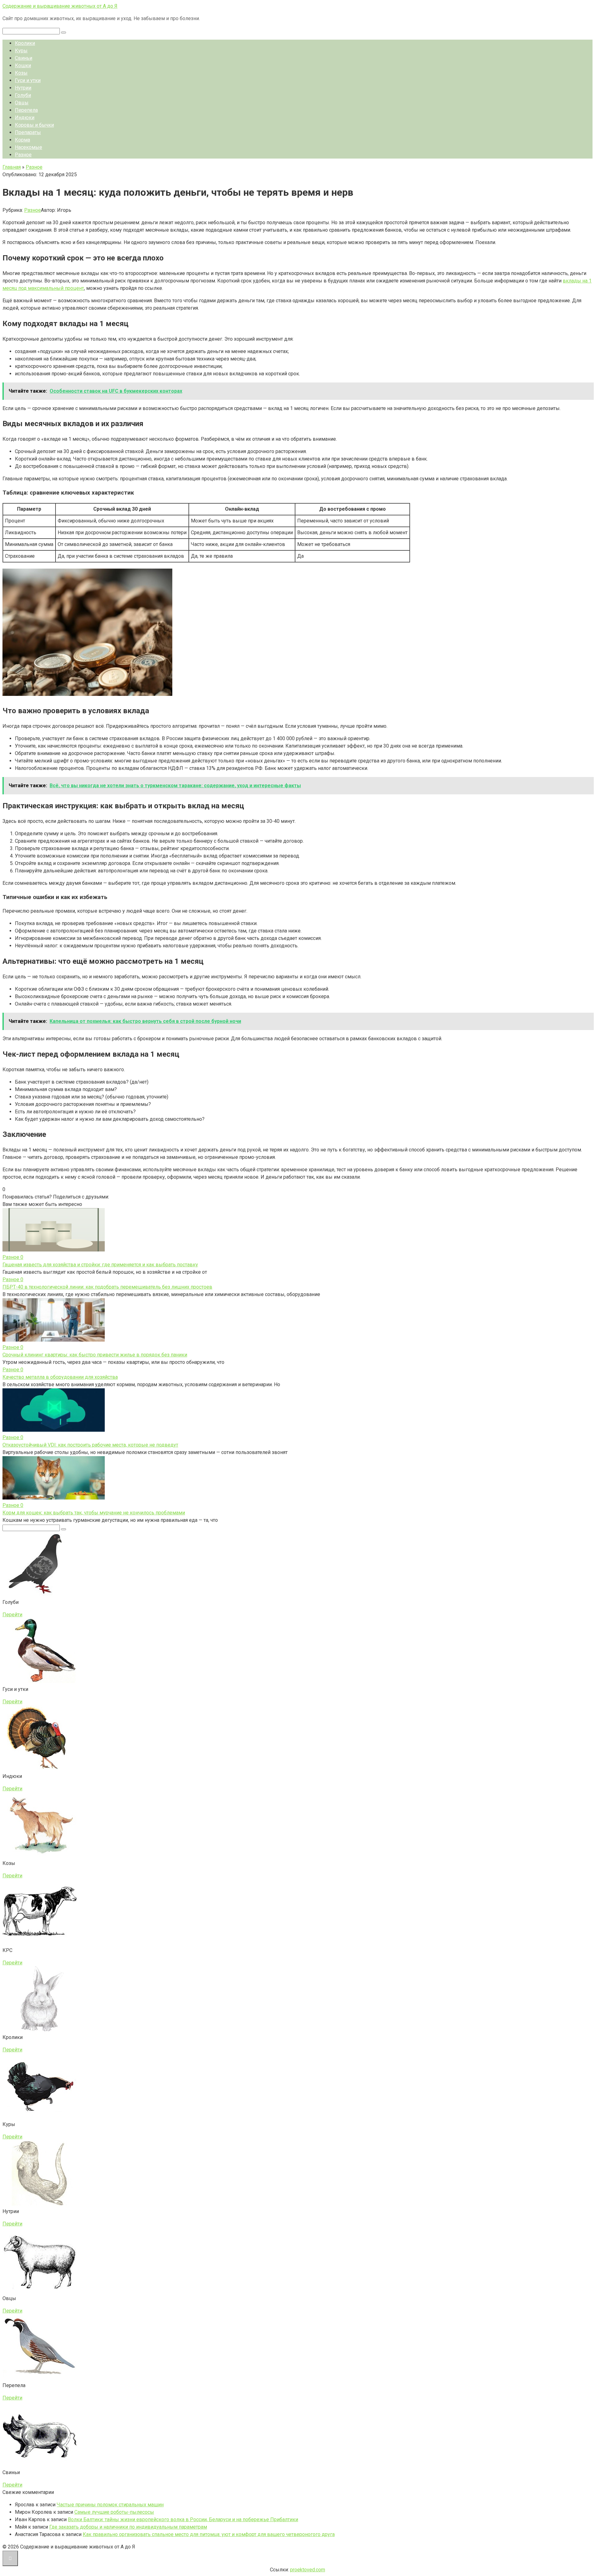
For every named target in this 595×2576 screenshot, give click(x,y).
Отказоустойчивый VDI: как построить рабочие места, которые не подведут (90, 1445)
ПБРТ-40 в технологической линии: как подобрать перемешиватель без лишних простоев (107, 1287)
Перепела (26, 110)
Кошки (23, 65)
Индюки (25, 118)
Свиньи (24, 58)
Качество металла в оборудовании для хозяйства (60, 1377)
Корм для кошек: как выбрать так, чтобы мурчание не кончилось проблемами (94, 1513)
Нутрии (23, 88)
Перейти (12, 1615)
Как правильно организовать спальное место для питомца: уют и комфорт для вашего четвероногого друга (209, 2534)
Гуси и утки (28, 80)
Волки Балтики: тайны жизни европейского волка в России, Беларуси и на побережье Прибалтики (183, 2519)
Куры (21, 51)
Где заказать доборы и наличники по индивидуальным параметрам (128, 2527)
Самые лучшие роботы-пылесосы (114, 2512)
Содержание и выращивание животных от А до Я (60, 6)
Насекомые (29, 147)
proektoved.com (308, 2570)
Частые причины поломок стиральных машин (110, 2505)
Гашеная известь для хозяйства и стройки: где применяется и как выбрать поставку (100, 1265)
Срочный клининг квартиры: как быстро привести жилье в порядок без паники (95, 1355)
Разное (23, 155)
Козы (21, 73)
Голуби (23, 95)
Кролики (25, 43)
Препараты (28, 132)
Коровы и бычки (34, 125)
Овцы (22, 103)
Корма (22, 140)
